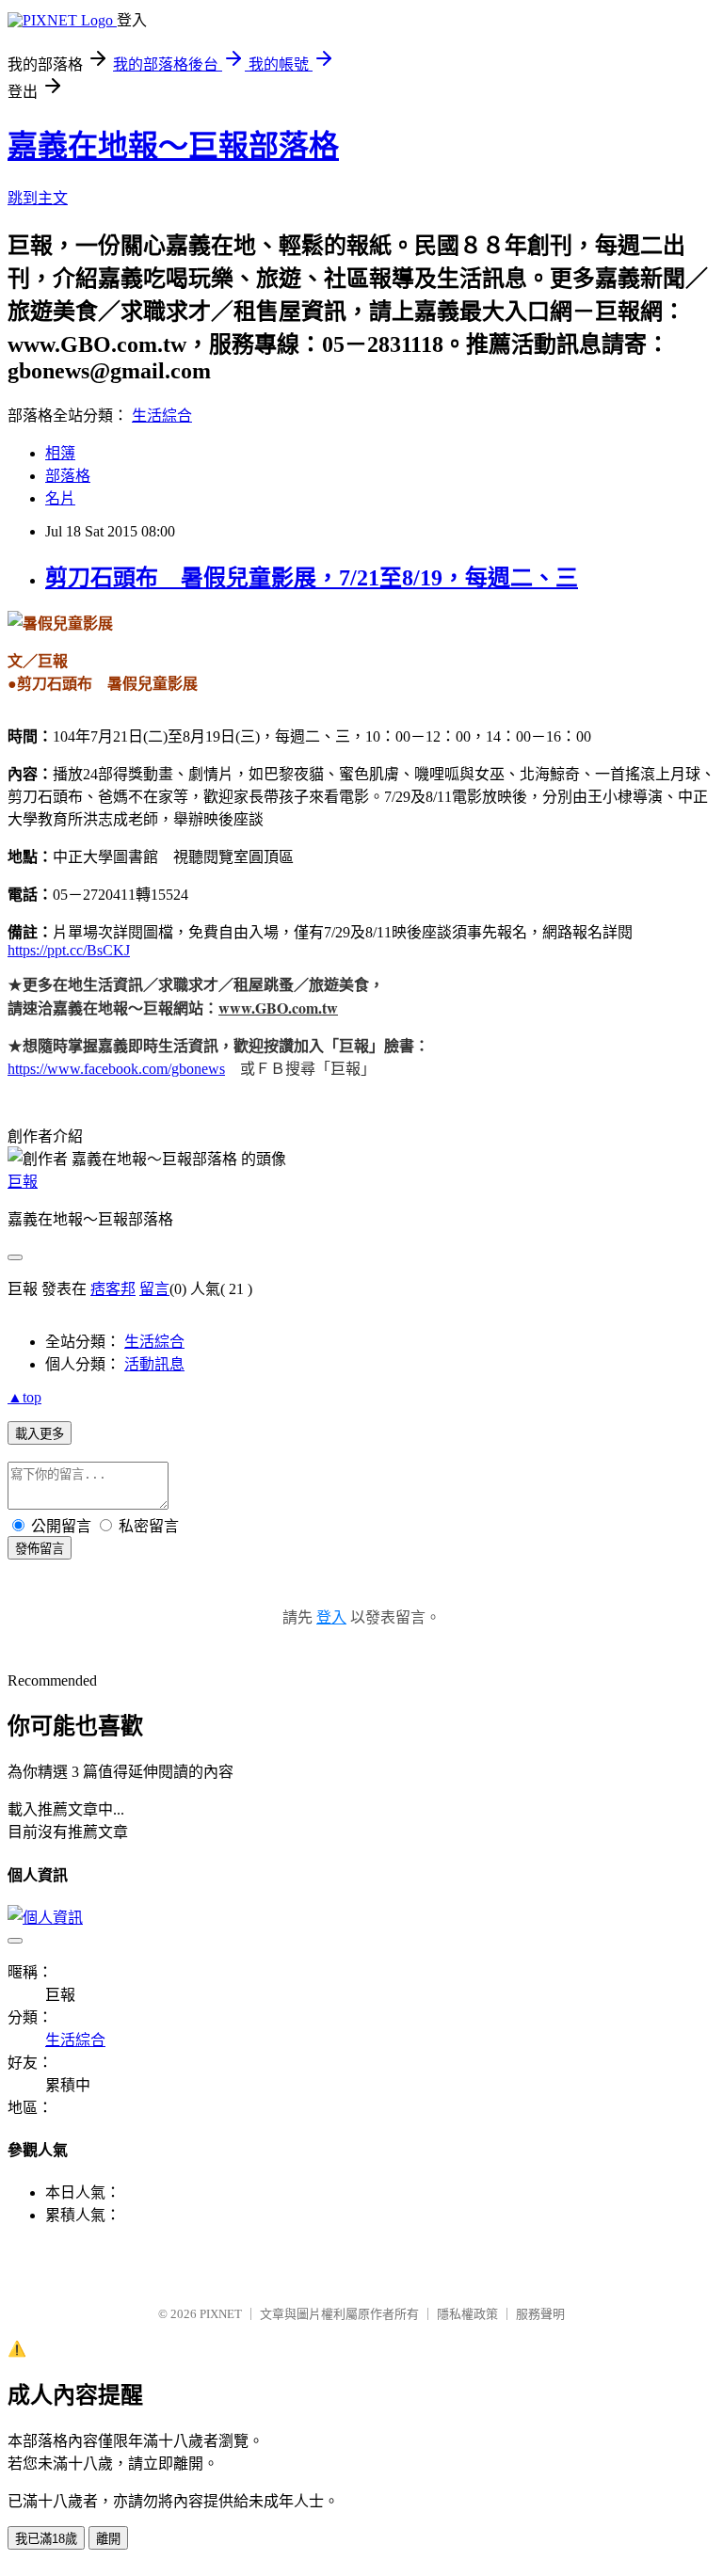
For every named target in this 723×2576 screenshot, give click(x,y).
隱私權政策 (467, 2314)
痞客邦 (113, 1289)
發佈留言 (40, 1549)
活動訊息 (154, 1364)
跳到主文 (38, 198)
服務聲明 (540, 2314)
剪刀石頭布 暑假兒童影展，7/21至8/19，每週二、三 (312, 578)
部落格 (68, 476)
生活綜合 (162, 416)
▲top (24, 1397)
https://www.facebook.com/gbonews (116, 1069)
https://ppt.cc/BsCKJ (69, 950)
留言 (154, 1289)
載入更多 (40, 1434)
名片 (60, 498)
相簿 (60, 453)
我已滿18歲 (46, 2539)
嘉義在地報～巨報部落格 (173, 146)
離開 (108, 2539)
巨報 (23, 1182)
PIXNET (221, 2314)
